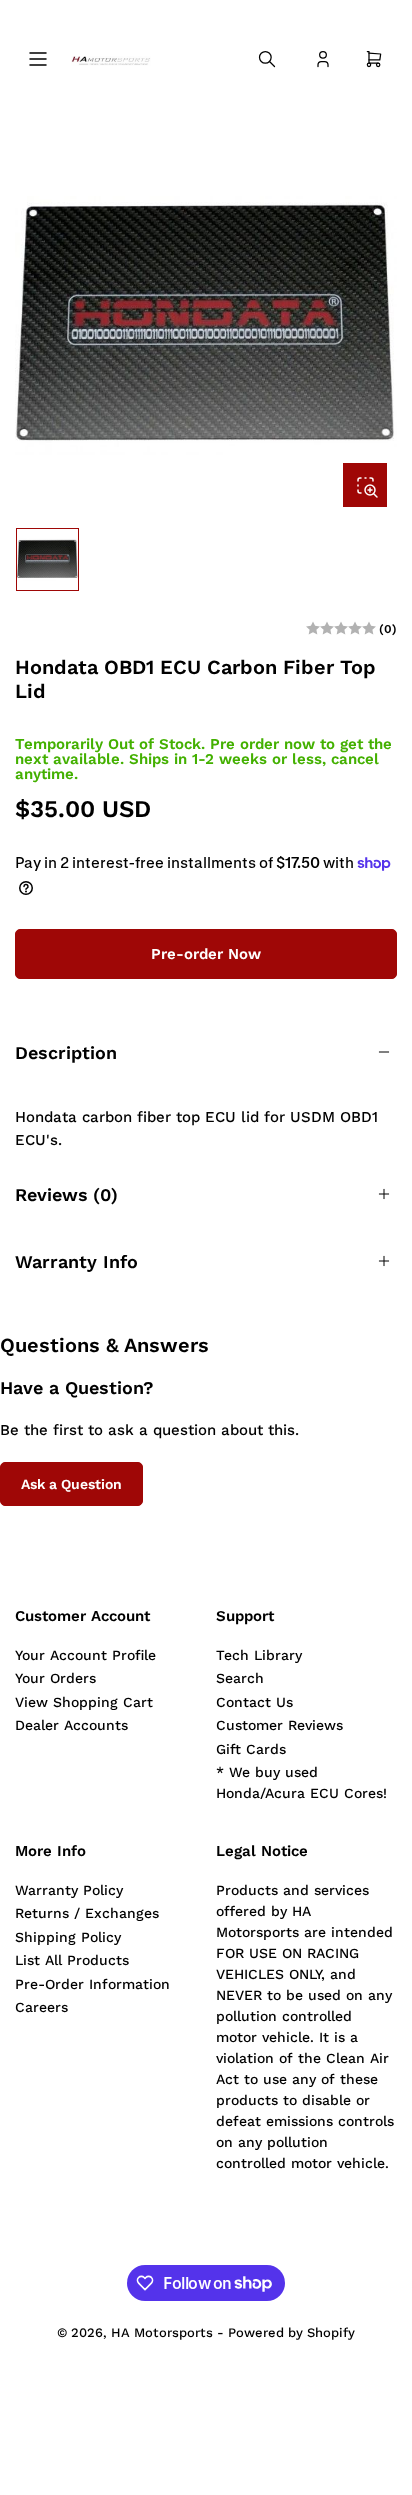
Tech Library (259, 1655)
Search (240, 1678)
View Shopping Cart (84, 1702)
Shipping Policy (68, 1937)
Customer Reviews (279, 1725)
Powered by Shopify (291, 2332)
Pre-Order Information (92, 1984)
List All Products (72, 1960)
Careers (41, 2007)
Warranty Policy (69, 1890)
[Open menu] (38, 59)
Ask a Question (71, 1484)
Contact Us (254, 1702)
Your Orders (55, 1678)
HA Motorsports (162, 2332)
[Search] (267, 59)
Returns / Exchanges (87, 1913)
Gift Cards (251, 1749)
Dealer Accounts (71, 1725)
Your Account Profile (85, 1655)
